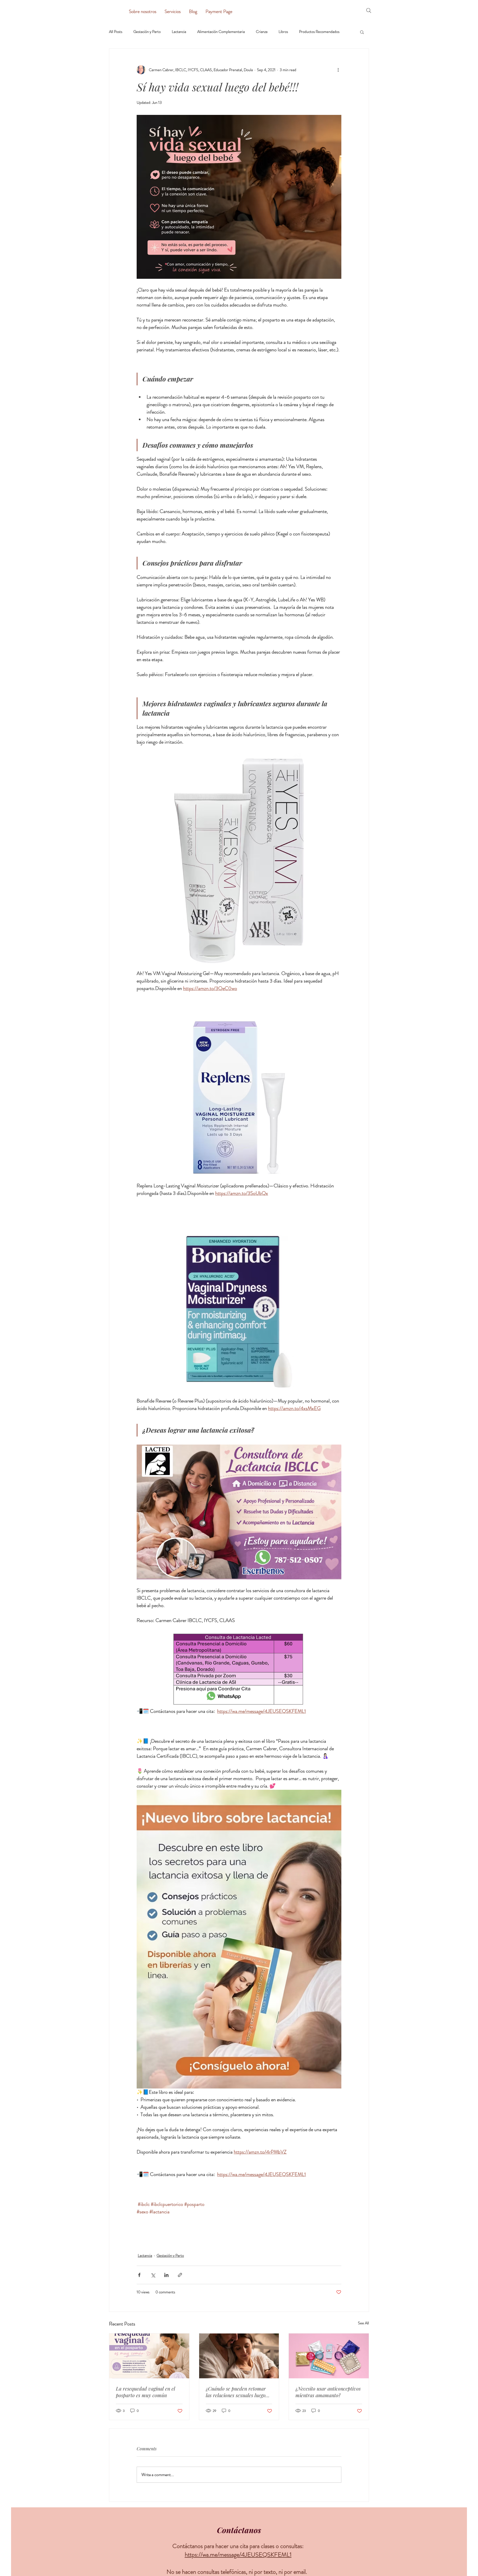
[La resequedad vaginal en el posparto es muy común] (149, 2356)
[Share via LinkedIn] (166, 2275)
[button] (362, 32)
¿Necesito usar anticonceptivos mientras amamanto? (328, 2392)
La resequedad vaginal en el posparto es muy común (146, 2392)
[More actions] (338, 70)
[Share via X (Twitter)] (153, 2275)
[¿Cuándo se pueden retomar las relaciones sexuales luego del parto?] (239, 2356)
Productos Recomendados (319, 32)
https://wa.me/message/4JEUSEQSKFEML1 (238, 2555)
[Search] (369, 11)
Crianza (262, 32)
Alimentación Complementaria (221, 32)
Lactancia (179, 32)
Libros (283, 32)
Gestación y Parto (147, 32)
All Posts (116, 32)
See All (363, 2323)
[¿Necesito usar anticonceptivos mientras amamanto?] (329, 2356)
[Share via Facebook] (139, 2275)
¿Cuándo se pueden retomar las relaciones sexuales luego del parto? (236, 2392)
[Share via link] (180, 2275)
